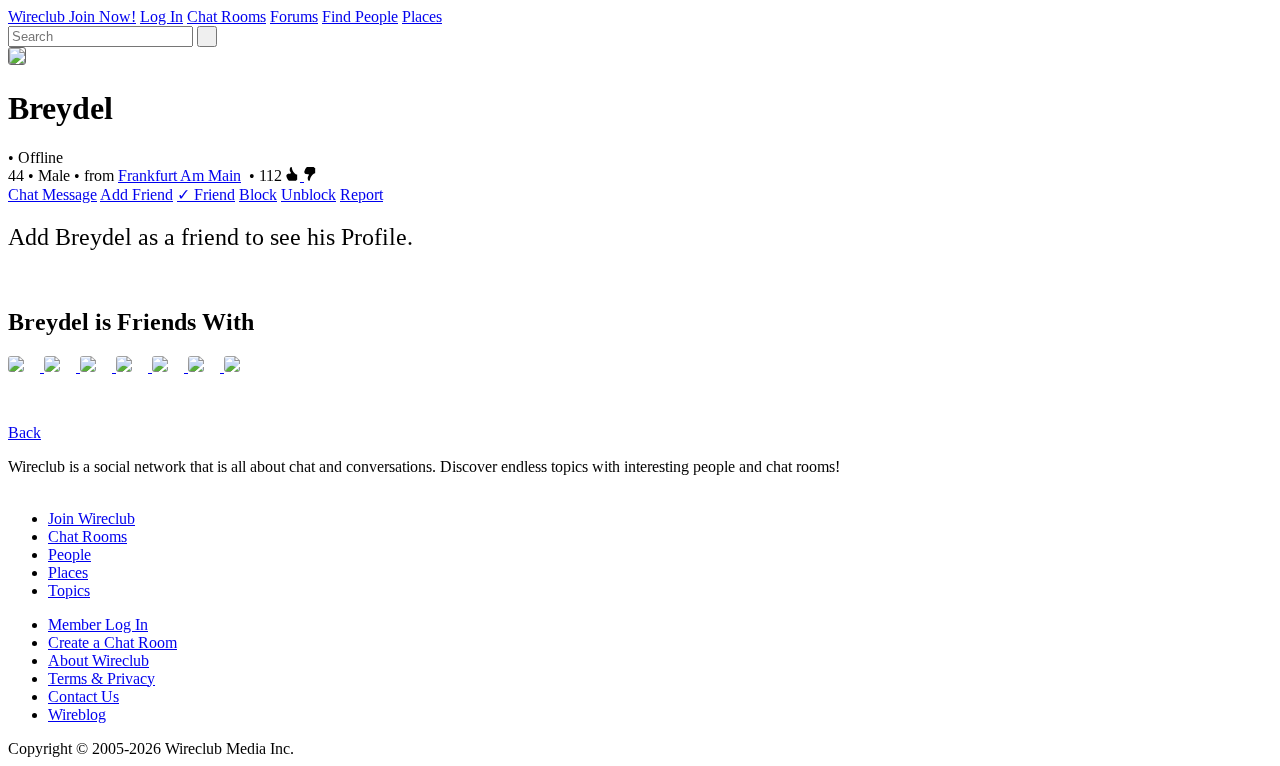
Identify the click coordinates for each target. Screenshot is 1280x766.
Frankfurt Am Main (179, 175)
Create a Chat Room (112, 642)
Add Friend (136, 194)
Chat (25, 194)
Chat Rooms (226, 16)
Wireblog (77, 714)
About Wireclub (98, 660)
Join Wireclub (91, 518)
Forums (294, 16)
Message (69, 194)
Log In (161, 16)
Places (422, 16)
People (69, 554)
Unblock (308, 194)
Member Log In (98, 624)
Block (258, 194)
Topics (69, 590)
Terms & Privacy (101, 678)
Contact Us (83, 696)
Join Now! (102, 16)
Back (24, 432)
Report (361, 194)
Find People (360, 16)
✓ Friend (206, 194)
